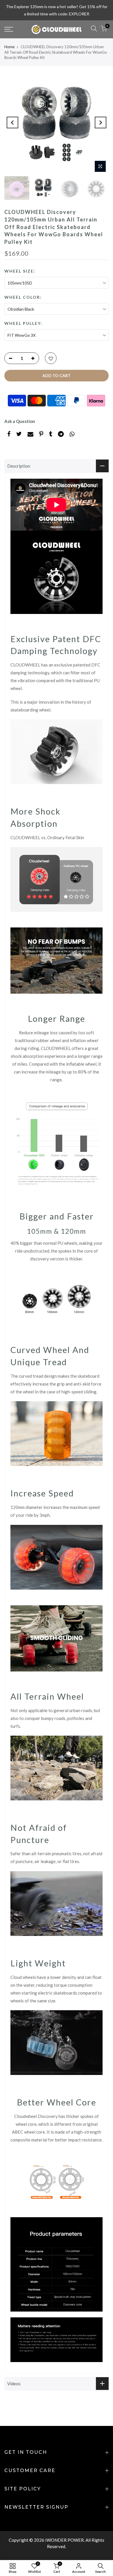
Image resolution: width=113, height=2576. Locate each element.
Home (9, 47)
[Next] (101, 123)
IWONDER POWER (64, 2540)
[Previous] (12, 123)
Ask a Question (20, 421)
